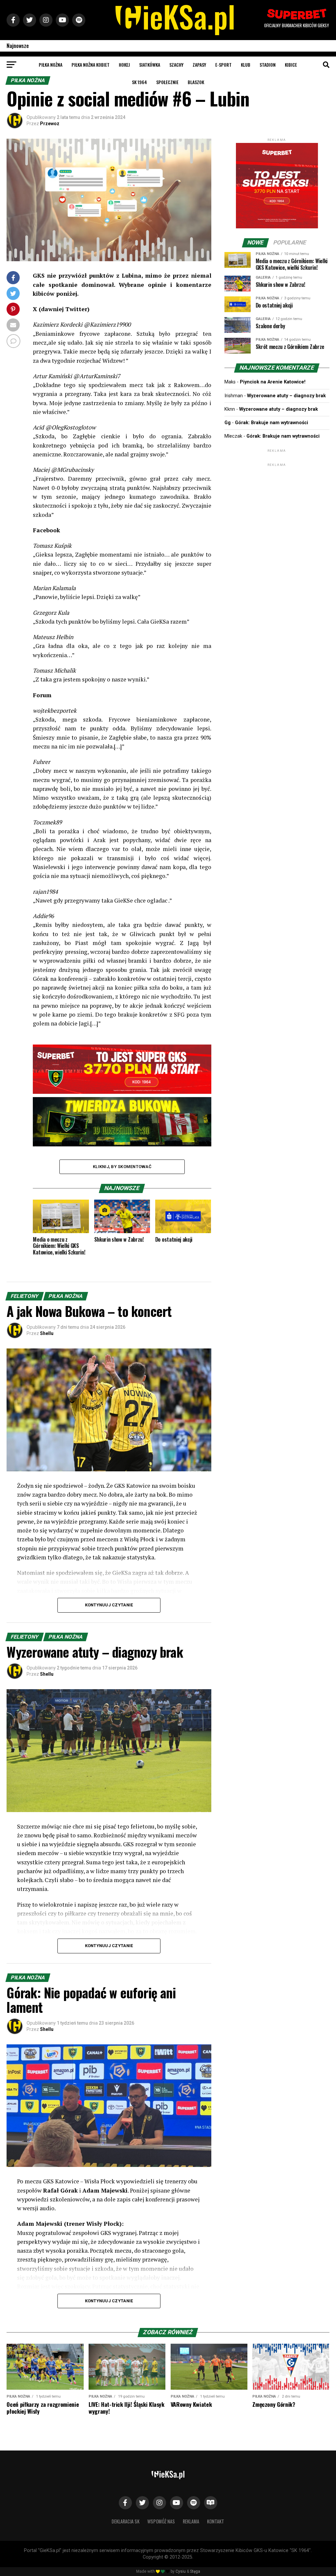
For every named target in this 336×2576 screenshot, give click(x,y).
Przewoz (50, 124)
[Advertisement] (277, 509)
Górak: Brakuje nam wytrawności (272, 423)
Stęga (195, 2571)
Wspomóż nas (161, 2521)
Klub (246, 65)
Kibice (291, 65)
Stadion (268, 65)
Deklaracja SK (126, 2521)
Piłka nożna (51, 65)
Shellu (47, 1333)
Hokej (124, 65)
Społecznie (167, 82)
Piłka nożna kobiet (91, 65)
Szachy (176, 65)
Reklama (191, 2521)
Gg (228, 423)
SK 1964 (139, 82)
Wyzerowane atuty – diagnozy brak (286, 396)
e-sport (223, 65)
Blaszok (196, 82)
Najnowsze (18, 46)
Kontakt (216, 2521)
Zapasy (199, 65)
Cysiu (181, 2571)
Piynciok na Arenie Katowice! (273, 382)
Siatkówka (150, 65)
